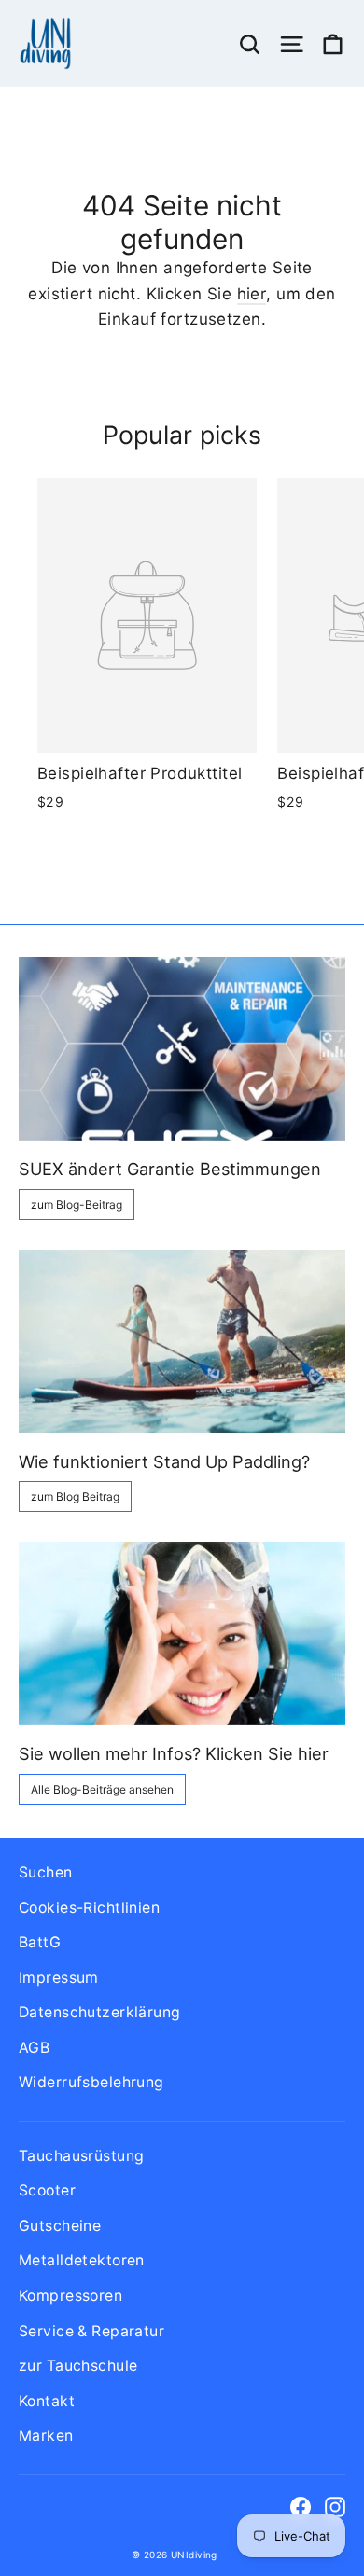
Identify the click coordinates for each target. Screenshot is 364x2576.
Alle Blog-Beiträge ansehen (102, 1789)
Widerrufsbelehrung (91, 2082)
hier (252, 294)
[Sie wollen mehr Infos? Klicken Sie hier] (182, 1634)
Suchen (46, 1872)
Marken (46, 2436)
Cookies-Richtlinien (89, 1908)
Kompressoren (70, 2296)
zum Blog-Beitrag (77, 1205)
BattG (40, 1942)
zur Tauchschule (78, 2366)
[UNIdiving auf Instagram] (335, 2507)
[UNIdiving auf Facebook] (301, 2507)
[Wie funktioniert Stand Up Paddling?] (182, 1342)
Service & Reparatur (91, 2331)
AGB (34, 2048)
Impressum (59, 1978)
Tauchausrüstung (81, 2156)
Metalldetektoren (82, 2260)
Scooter (47, 2190)
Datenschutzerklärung (100, 2012)
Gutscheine (60, 2226)
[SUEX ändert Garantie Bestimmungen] (182, 1049)
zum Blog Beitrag (75, 1496)
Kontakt (47, 2401)
